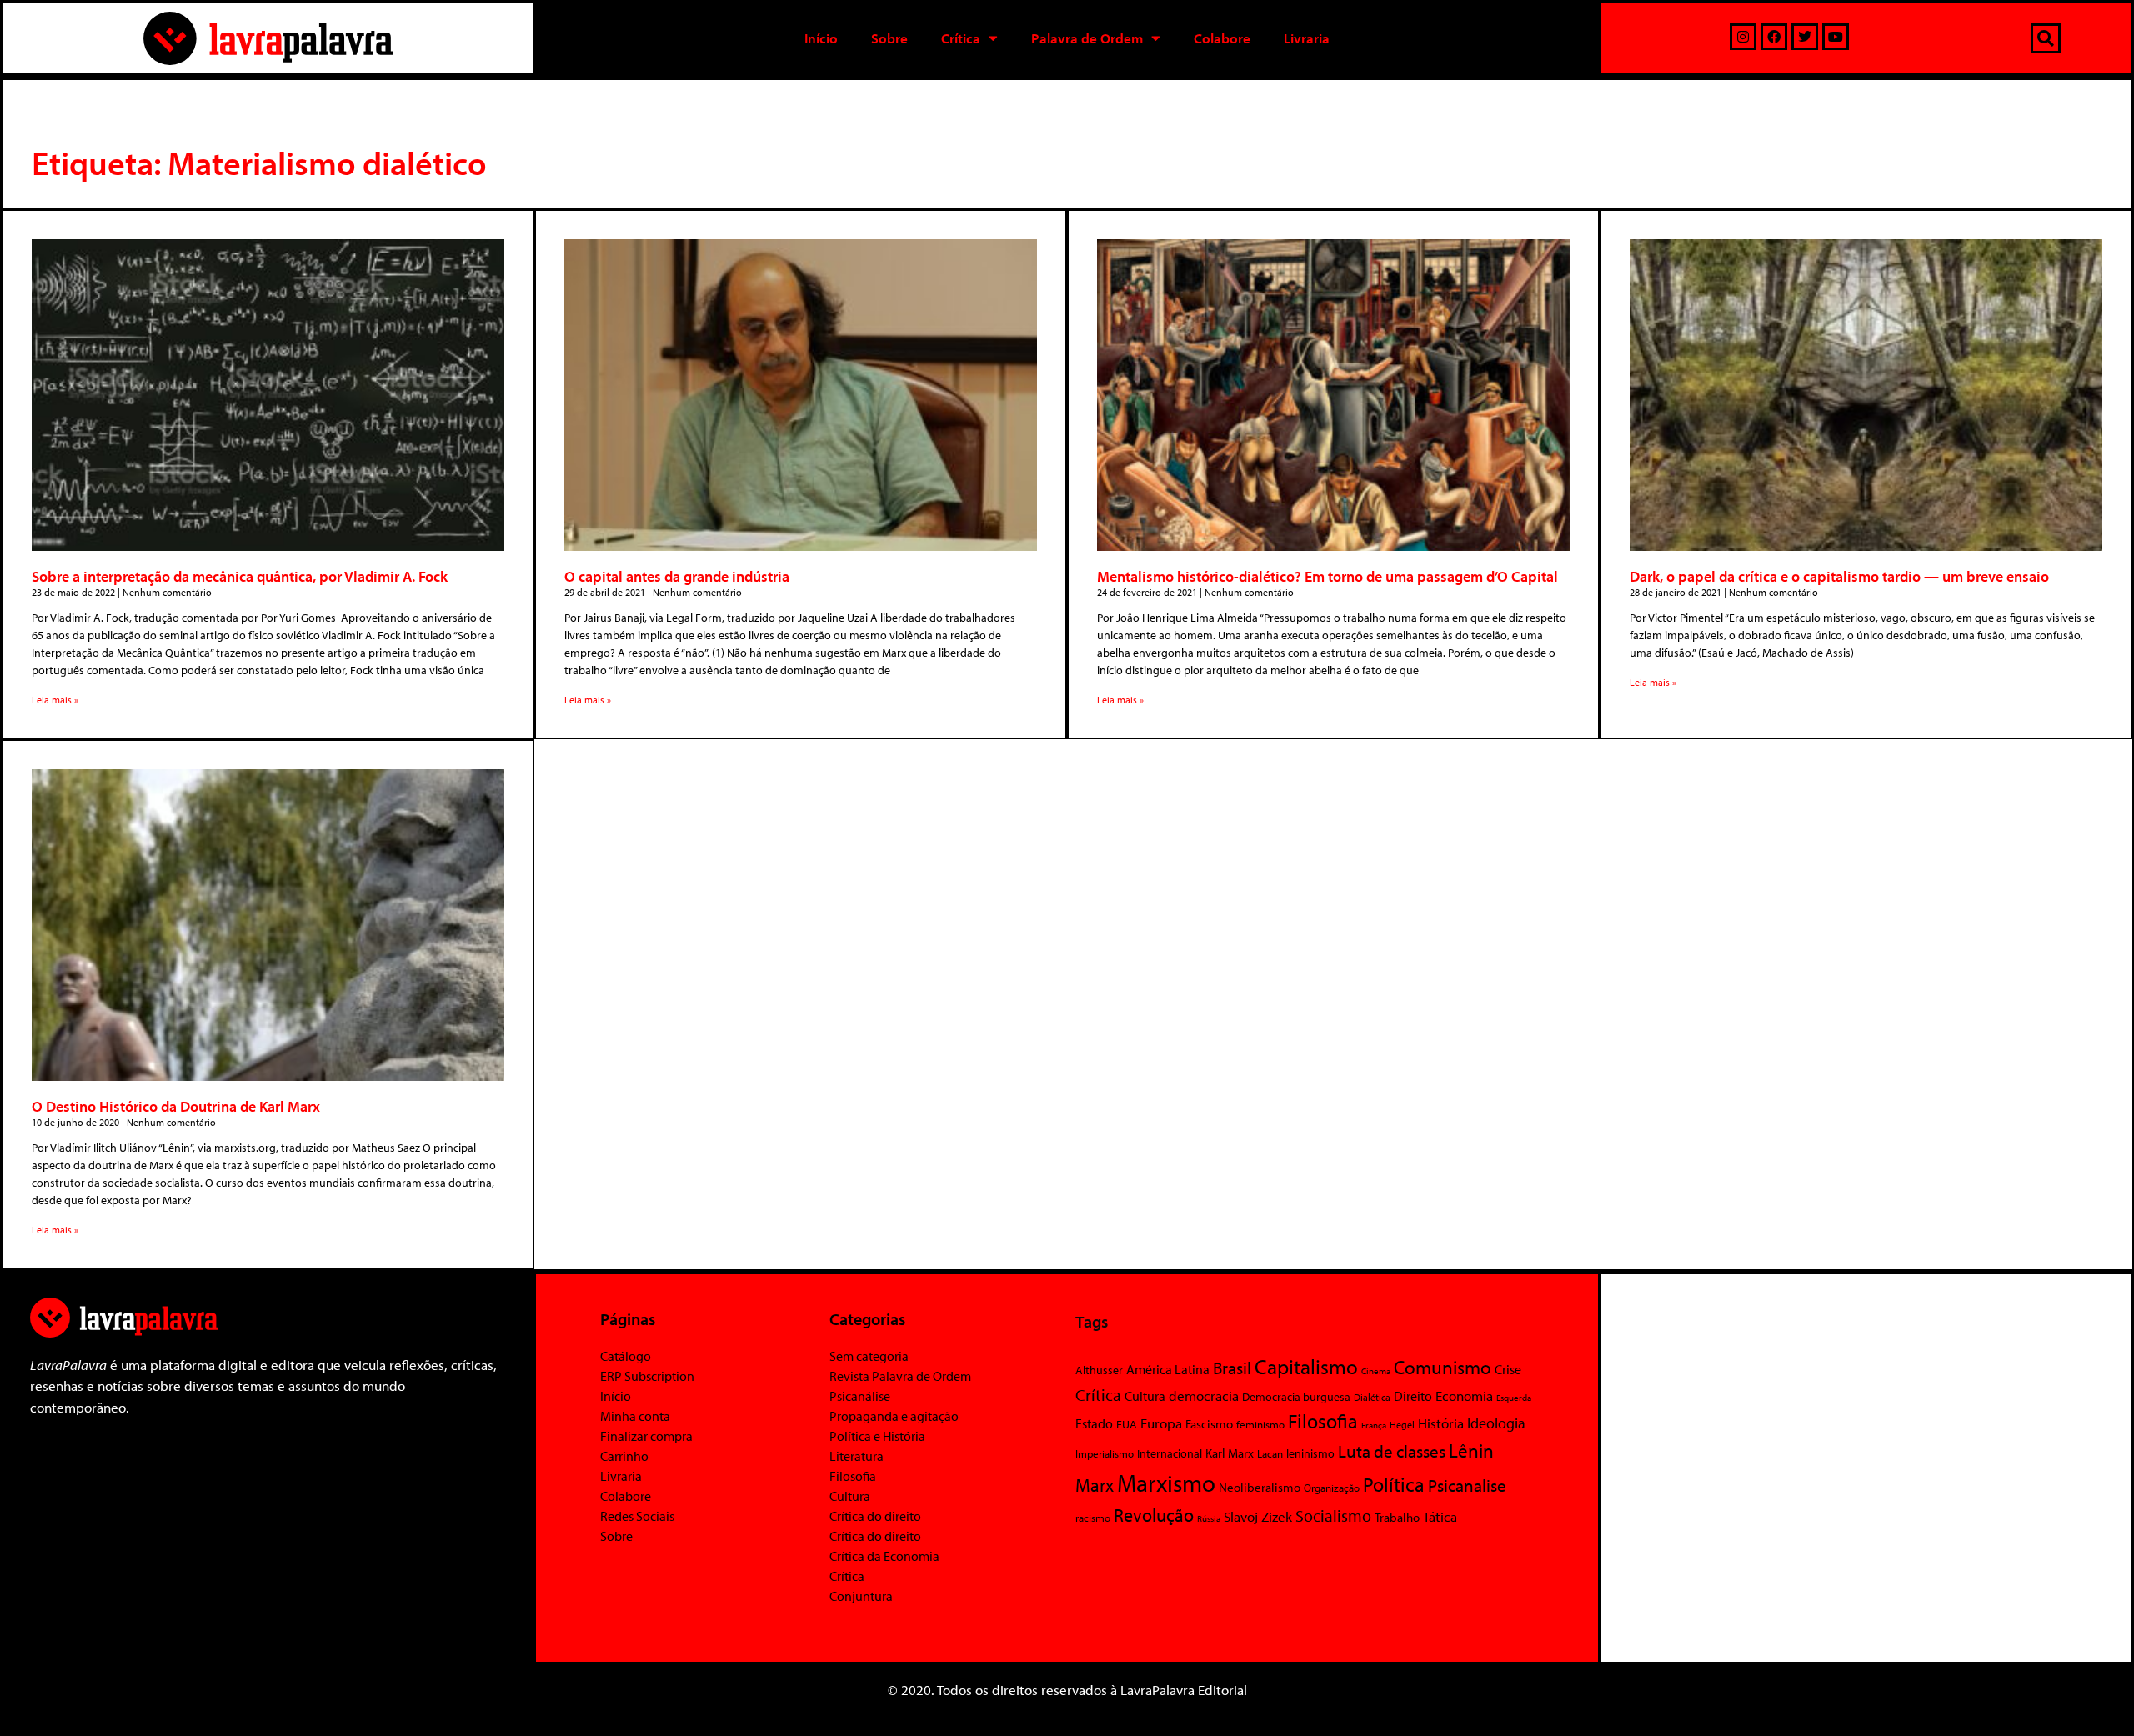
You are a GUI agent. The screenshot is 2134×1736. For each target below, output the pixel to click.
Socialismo (1333, 1515)
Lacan (1270, 1453)
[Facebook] (1774, 37)
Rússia (1209, 1518)
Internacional (1170, 1453)
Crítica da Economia (884, 1556)
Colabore (1222, 38)
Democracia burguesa (1296, 1396)
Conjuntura (861, 1596)
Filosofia (853, 1476)
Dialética (1372, 1397)
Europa (1161, 1423)
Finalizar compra (646, 1436)
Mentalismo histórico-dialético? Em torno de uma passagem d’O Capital (1327, 576)
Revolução (1154, 1515)
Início (821, 38)
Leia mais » (55, 700)
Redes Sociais (637, 1516)
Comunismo (1443, 1367)
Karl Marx (1230, 1453)
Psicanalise (1467, 1485)
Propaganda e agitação (894, 1416)
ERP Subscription (647, 1376)
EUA (1127, 1424)
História (1441, 1423)
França (1374, 1425)
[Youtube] (1836, 37)
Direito (1413, 1396)
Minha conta (635, 1416)
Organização (1332, 1488)
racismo (1093, 1518)
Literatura (857, 1456)
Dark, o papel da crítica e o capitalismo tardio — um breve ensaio (1839, 576)
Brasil (1232, 1368)
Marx (1095, 1485)
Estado (1094, 1423)
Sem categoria (869, 1356)
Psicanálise (860, 1396)
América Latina (1168, 1369)
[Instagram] (1743, 37)
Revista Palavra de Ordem (900, 1376)
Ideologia (1496, 1423)
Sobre (889, 38)
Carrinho (624, 1456)
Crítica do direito (875, 1516)
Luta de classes (1392, 1451)
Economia (1464, 1395)
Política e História (877, 1436)
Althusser (1099, 1370)
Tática (1440, 1516)
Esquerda (1514, 1398)
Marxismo (1166, 1483)
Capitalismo (1306, 1366)
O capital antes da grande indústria (677, 576)
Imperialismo (1105, 1453)
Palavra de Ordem (1087, 38)
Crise (1508, 1369)
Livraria (1307, 38)
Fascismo (1209, 1424)
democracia (1204, 1395)
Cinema (1376, 1371)
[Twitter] (1805, 37)
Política (1394, 1484)
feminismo (1260, 1424)
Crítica (961, 38)
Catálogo (626, 1356)
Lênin (1471, 1451)
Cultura (850, 1496)
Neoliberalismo (1260, 1487)
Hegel (1402, 1425)
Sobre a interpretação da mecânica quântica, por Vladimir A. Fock (240, 576)
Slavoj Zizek (1258, 1516)
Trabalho (1397, 1517)
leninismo (1310, 1453)
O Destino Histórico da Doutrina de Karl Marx (176, 1106)
